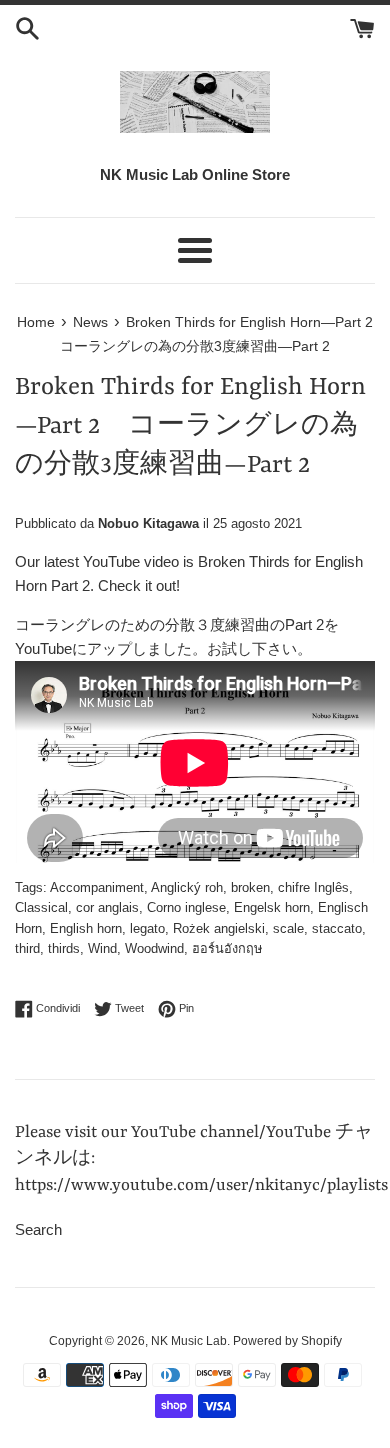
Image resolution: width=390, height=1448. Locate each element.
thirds (64, 948)
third (27, 948)
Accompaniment (97, 887)
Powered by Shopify (287, 1341)
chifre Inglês (313, 887)
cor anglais (107, 907)
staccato (337, 928)
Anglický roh (187, 887)
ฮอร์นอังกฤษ (227, 948)
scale (288, 928)
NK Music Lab (189, 1341)
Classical (41, 907)
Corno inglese (186, 907)
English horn (86, 928)
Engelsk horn (272, 907)
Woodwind (154, 948)
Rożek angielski (219, 928)
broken (250, 887)
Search (38, 1229)
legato (147, 928)
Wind (102, 948)
